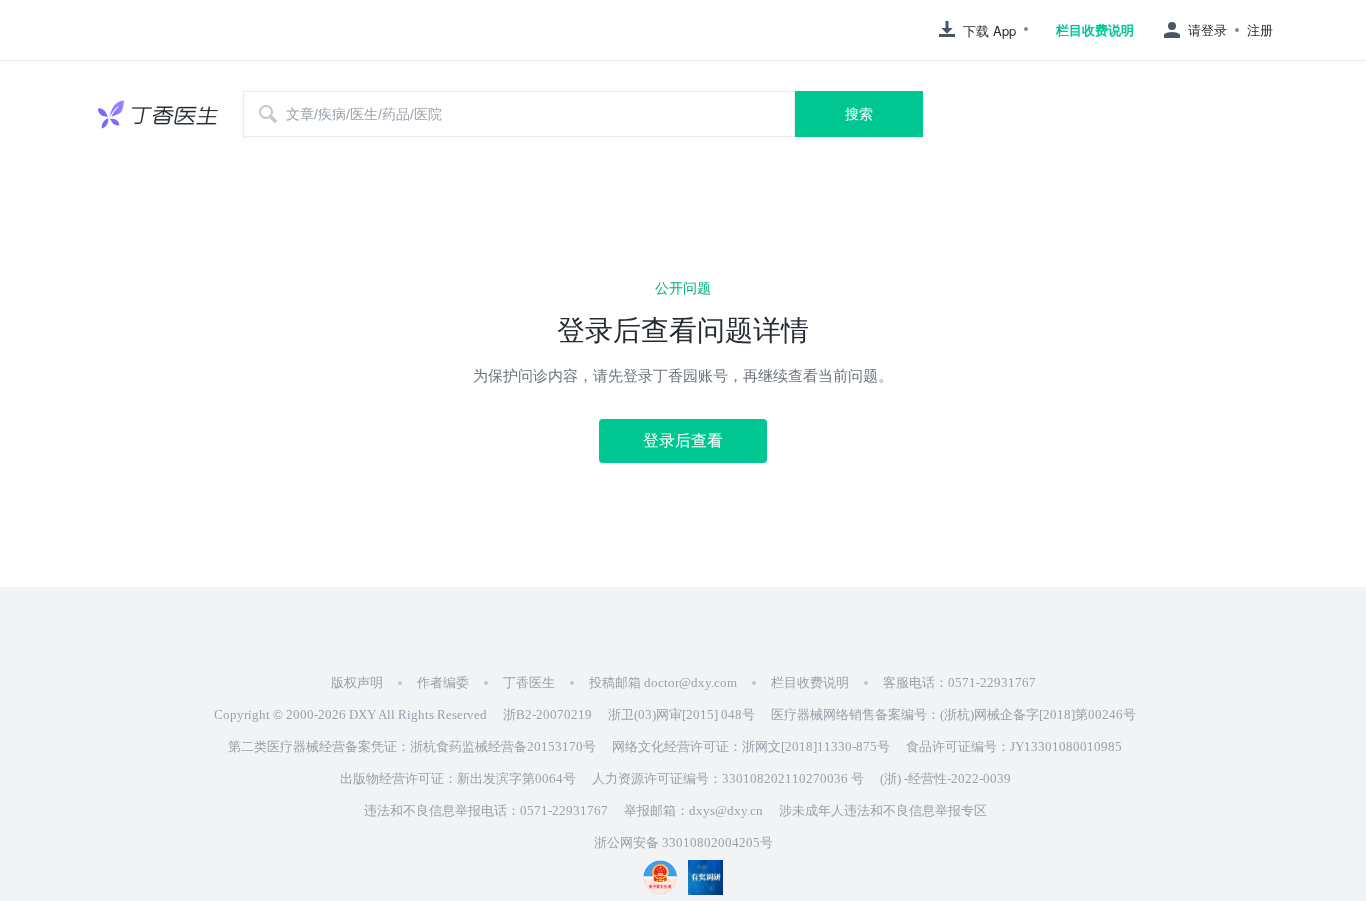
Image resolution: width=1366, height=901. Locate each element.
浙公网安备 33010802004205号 (683, 842)
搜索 (859, 114)
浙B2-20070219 (547, 714)
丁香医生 (529, 682)
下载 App (989, 30)
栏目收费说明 (1095, 30)
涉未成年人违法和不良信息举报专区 (883, 810)
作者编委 (443, 682)
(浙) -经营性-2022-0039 (945, 778)
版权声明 (357, 682)
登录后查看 (683, 440)
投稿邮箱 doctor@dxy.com (663, 682)
